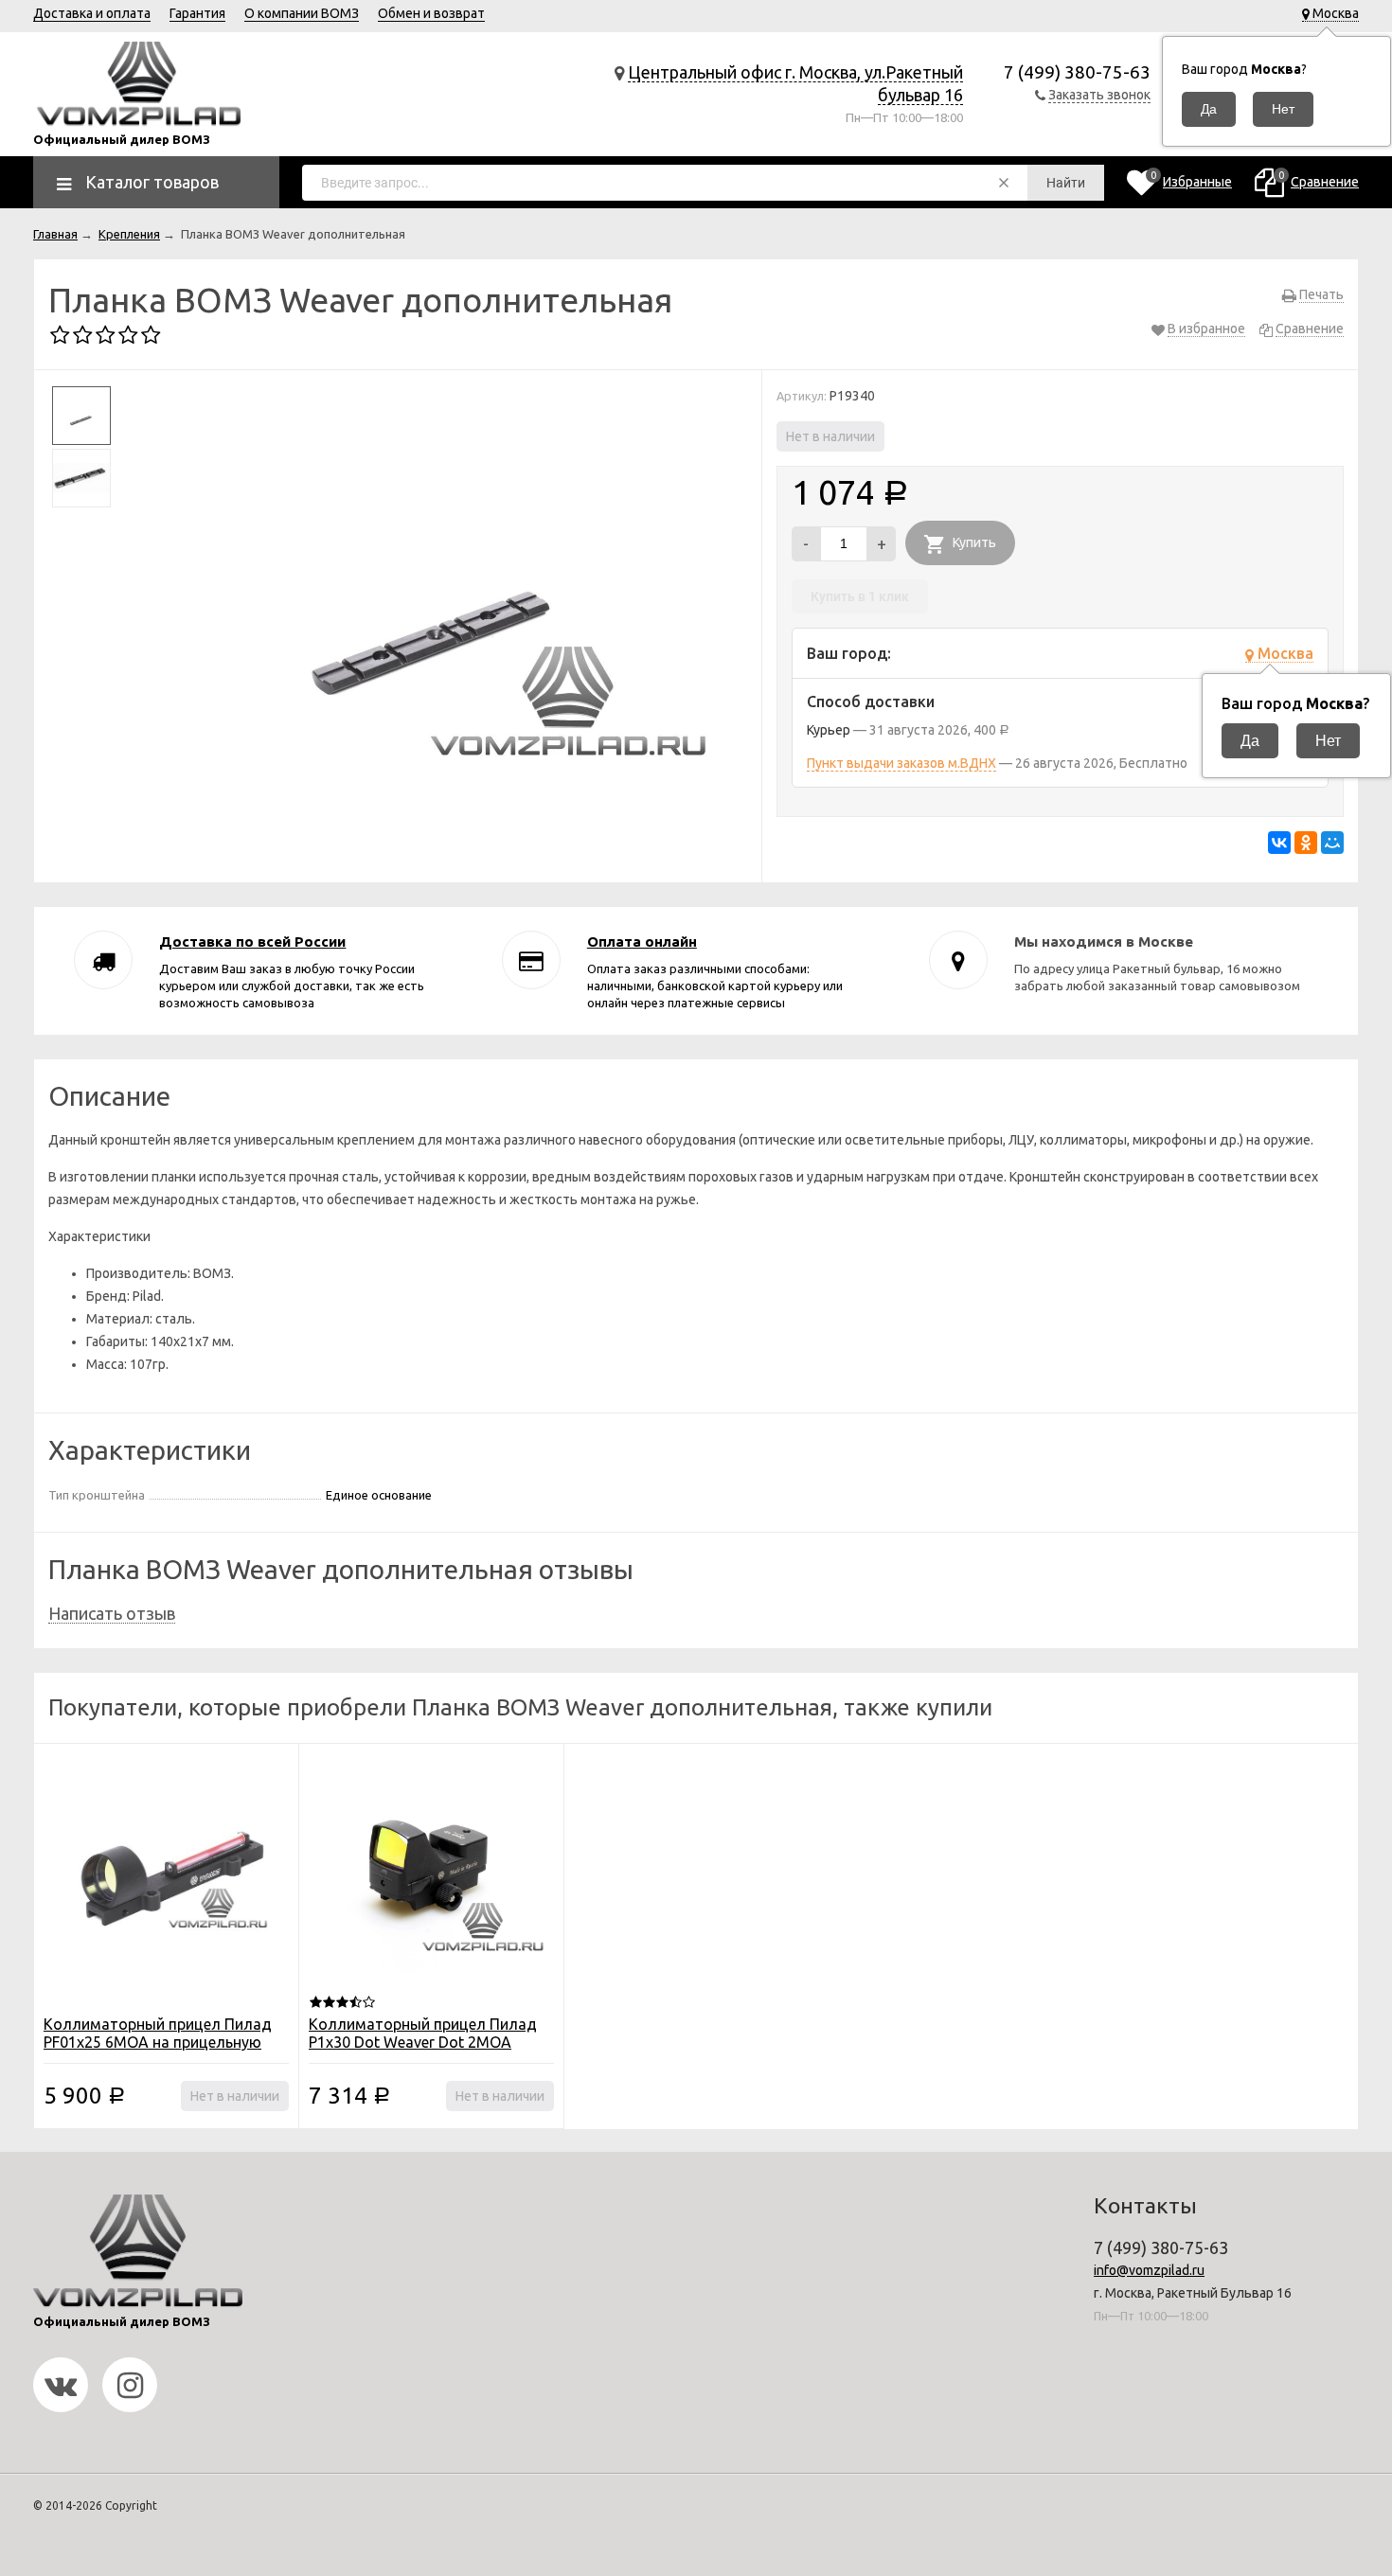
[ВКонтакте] (1279, 843)
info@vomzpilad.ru (1149, 2270)
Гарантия (197, 13)
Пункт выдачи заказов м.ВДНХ (901, 763)
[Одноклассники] (1306, 843)
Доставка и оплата (92, 13)
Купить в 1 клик (860, 596)
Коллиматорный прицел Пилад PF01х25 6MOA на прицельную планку (158, 2042)
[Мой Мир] (1332, 843)
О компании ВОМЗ (302, 13)
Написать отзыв (112, 1613)
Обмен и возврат (431, 13)
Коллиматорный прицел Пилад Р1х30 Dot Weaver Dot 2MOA (423, 2033)
